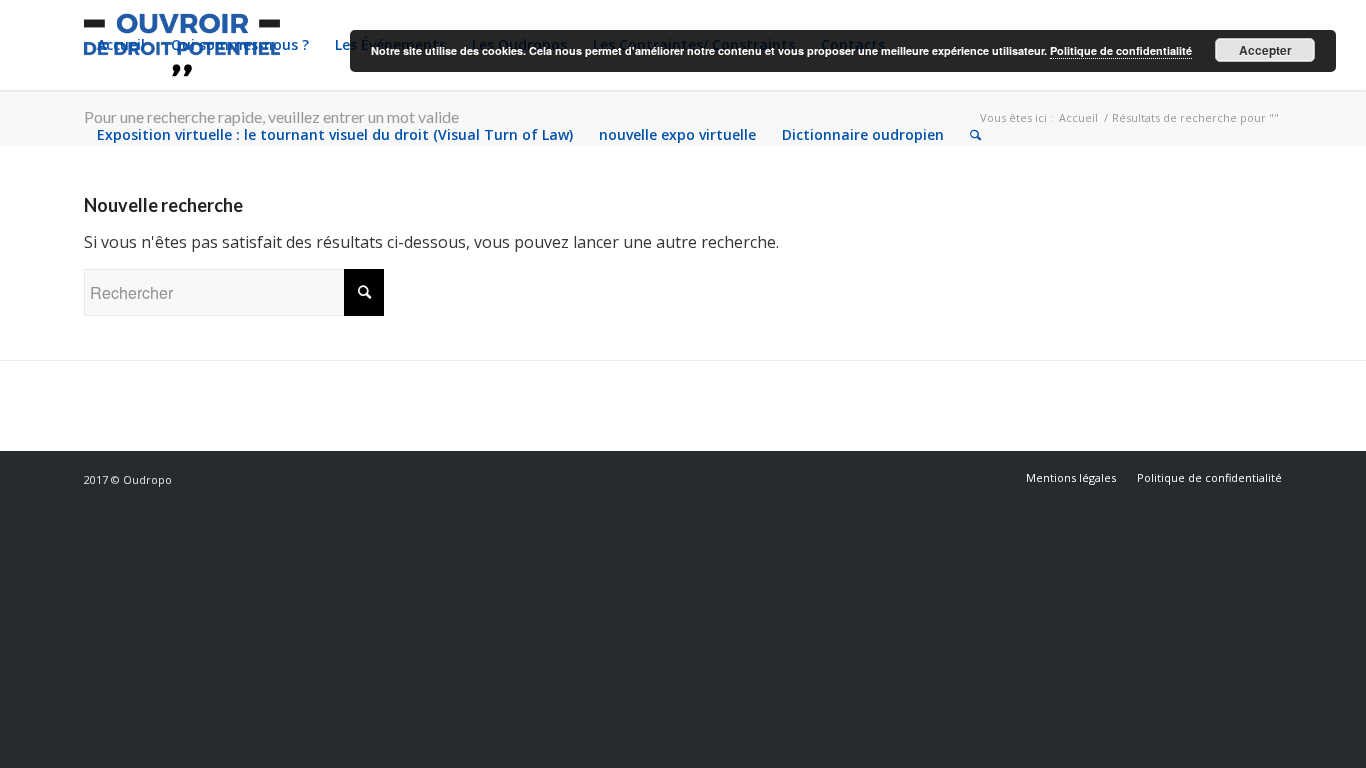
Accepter (1265, 50)
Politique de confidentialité (1121, 50)
